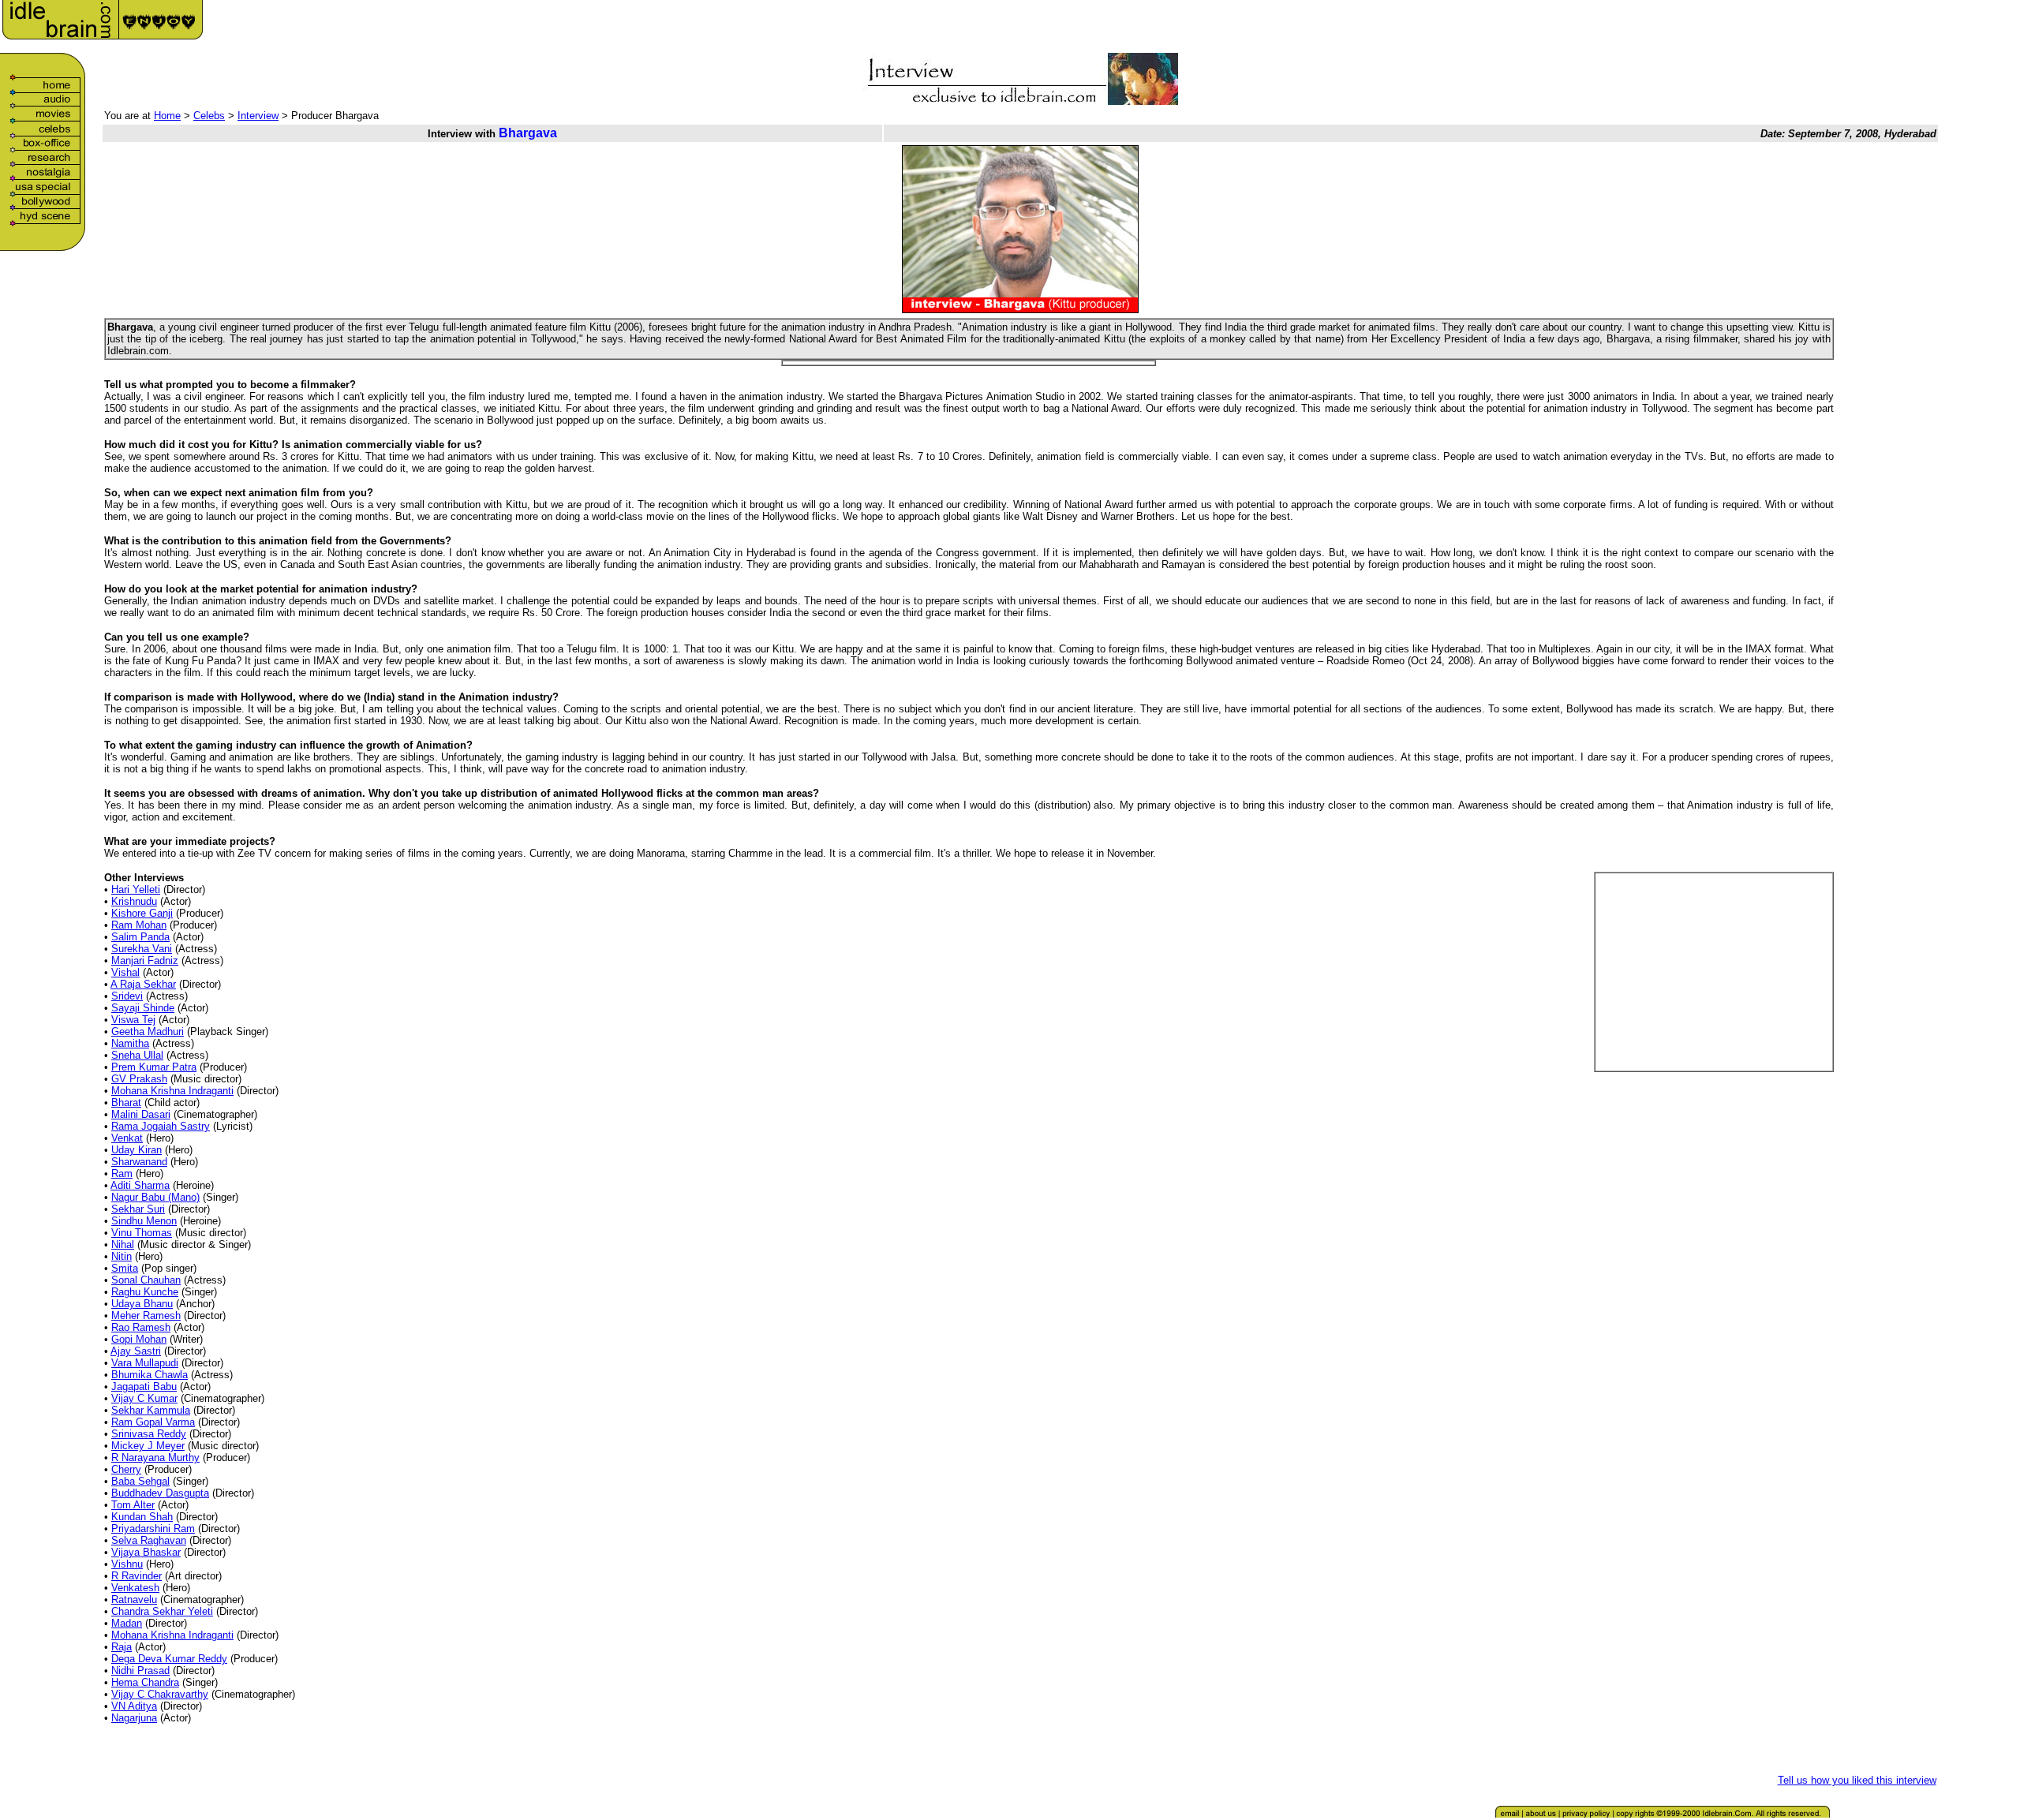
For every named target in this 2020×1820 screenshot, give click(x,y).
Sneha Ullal (137, 1055)
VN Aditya (134, 1706)
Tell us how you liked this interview (1857, 1780)
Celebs (209, 116)
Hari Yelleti (136, 889)
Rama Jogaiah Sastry (161, 1126)
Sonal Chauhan (146, 1280)
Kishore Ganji (142, 913)
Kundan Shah (142, 1517)
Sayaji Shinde (143, 1008)
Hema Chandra (145, 1682)
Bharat (126, 1102)
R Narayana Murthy (155, 1457)
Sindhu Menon (144, 1221)
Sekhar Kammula (151, 1410)
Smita (125, 1268)
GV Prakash (139, 1079)
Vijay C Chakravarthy (160, 1694)
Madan (127, 1623)
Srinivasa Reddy (149, 1434)
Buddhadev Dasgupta (160, 1493)
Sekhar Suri (138, 1209)
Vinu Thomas (142, 1233)
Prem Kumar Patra (154, 1067)
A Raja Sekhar (143, 984)
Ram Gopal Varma (153, 1422)
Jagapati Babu (144, 1386)
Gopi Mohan (139, 1339)
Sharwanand (139, 1162)
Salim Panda (140, 937)
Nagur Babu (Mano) (155, 1197)
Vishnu (127, 1564)
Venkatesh (135, 1588)
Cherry (126, 1469)
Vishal (125, 972)
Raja (122, 1647)
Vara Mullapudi (145, 1363)
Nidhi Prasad (140, 1671)
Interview (258, 116)
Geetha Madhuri (148, 1031)
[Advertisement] (1755, 25)
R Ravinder (137, 1576)
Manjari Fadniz (145, 960)
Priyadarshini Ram (153, 1529)
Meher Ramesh (146, 1315)
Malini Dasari (141, 1114)
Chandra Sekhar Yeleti (162, 1611)
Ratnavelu (134, 1600)
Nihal (123, 1244)
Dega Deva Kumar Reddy (169, 1659)
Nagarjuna (134, 1718)
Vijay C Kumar (144, 1398)
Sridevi (127, 996)
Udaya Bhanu (142, 1304)
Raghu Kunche (145, 1292)
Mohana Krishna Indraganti (172, 1091)
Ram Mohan (139, 925)
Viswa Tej (133, 1020)
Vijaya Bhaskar (146, 1552)
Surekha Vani (142, 949)
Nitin (122, 1256)
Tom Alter (133, 1505)
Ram (122, 1173)
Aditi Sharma (140, 1185)
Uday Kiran (137, 1150)
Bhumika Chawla (150, 1375)
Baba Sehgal (140, 1481)
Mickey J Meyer (148, 1446)
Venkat (127, 1138)
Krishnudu (134, 901)
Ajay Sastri (136, 1351)
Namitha (130, 1043)
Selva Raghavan (149, 1540)
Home (167, 116)
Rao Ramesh (141, 1327)
